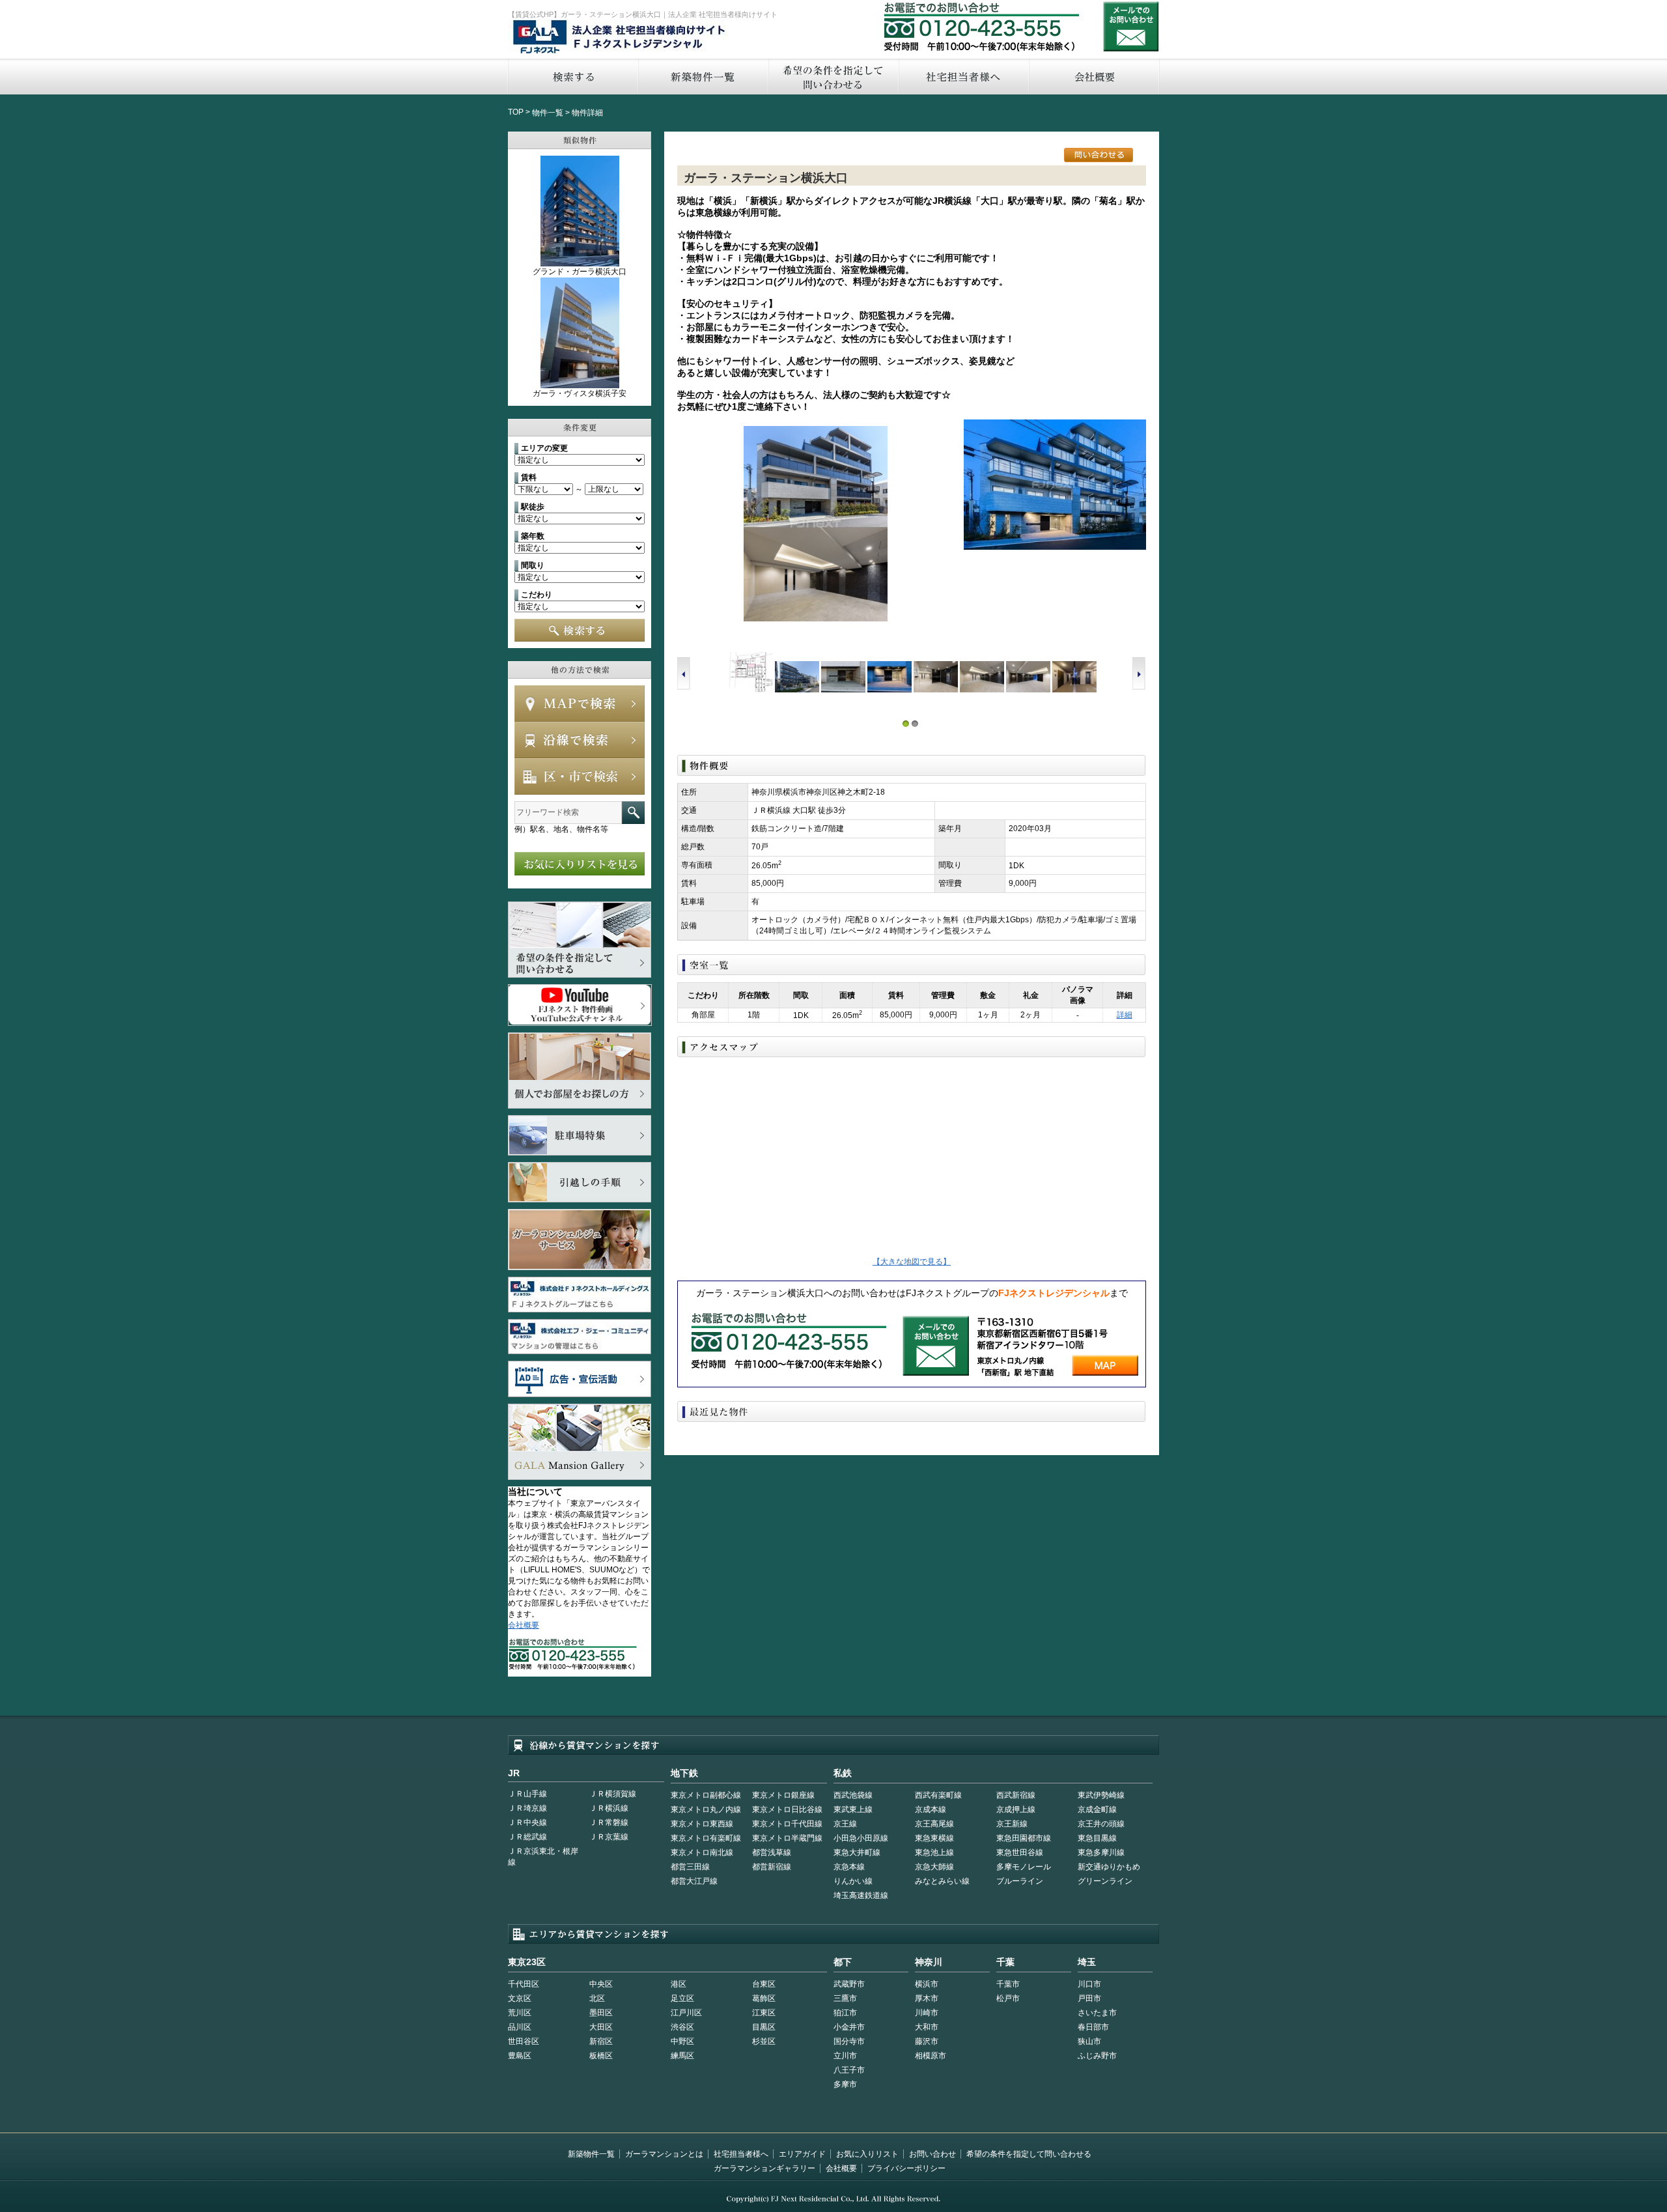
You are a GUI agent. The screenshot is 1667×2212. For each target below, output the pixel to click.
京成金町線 (1097, 1809)
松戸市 (1008, 1998)
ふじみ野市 (1097, 2056)
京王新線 (1012, 1824)
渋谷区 (682, 2027)
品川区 (520, 2027)
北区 (597, 1998)
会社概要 (1094, 77)
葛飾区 (764, 1998)
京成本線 (931, 1809)
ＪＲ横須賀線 (613, 1794)
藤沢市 (927, 2041)
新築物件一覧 (703, 77)
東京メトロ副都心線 (706, 1795)
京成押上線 (1016, 1809)
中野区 (682, 2041)
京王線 (845, 1824)
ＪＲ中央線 (527, 1822)
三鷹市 (845, 1998)
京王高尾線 (934, 1824)
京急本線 (849, 1867)
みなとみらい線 (942, 1881)
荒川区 (520, 2013)
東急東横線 (934, 1838)
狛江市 (845, 2013)
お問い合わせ (1131, 26)
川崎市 (927, 2013)
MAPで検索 (580, 703)
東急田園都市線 (1024, 1838)
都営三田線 (690, 1867)
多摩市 (845, 2084)
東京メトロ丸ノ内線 (706, 1809)
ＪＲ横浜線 (609, 1808)
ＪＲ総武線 (527, 1837)
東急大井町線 (857, 1852)
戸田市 (1089, 1998)
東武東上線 (853, 1809)
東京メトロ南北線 (702, 1852)
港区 (679, 1984)
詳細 (1125, 1015)
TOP (516, 112)
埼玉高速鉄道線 (861, 1895)
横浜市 (927, 1984)
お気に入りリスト (867, 2154)
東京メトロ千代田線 (787, 1824)
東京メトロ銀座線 (783, 1795)
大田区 (601, 2027)
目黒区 (764, 2027)
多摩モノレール (1024, 1867)
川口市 (1089, 1984)
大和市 (927, 2027)
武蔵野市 (849, 1984)
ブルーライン (1020, 1881)
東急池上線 (934, 1852)
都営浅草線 (772, 1852)
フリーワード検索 (633, 813)
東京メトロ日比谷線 (787, 1809)
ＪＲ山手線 (527, 1794)
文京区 (520, 1998)
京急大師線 (934, 1867)
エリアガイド (802, 2154)
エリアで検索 (580, 776)
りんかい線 (853, 1881)
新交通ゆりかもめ (1109, 1867)
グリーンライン (1105, 1881)
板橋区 (601, 2056)
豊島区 (520, 2056)
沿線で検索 (580, 740)
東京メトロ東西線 (702, 1824)
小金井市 (849, 2027)
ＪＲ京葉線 (609, 1837)
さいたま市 (1097, 2013)
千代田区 (524, 1984)
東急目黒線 (1097, 1838)
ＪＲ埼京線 (527, 1808)
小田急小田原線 (861, 1838)
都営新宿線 (772, 1867)
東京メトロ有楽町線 (706, 1838)
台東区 (764, 1984)
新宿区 (601, 2041)
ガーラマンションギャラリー (764, 2168)
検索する (572, 77)
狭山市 (1089, 2041)
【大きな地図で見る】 (912, 1262)
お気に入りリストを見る (580, 864)
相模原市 (931, 2056)
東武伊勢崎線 (1101, 1795)
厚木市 (927, 1998)
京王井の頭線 (1101, 1824)
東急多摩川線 (1101, 1852)
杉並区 (764, 2041)
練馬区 (682, 2056)
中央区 (601, 1984)
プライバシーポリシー (906, 2168)
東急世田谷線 (1020, 1852)
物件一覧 (548, 113)
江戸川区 (686, 2013)
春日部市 (1093, 2027)
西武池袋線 (853, 1795)
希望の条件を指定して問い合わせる (833, 77)
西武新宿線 (1016, 1795)
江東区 (764, 2013)
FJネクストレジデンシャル (620, 38)
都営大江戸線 (694, 1881)
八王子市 (849, 2070)
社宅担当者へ (963, 77)
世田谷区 (524, 2041)
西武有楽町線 (938, 1795)
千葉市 (1008, 1984)
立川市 (845, 2056)
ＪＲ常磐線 (609, 1822)
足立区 (682, 1998)
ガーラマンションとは (664, 2154)
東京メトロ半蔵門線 (787, 1838)
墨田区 (601, 2013)
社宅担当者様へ (741, 2154)
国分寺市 (849, 2041)
